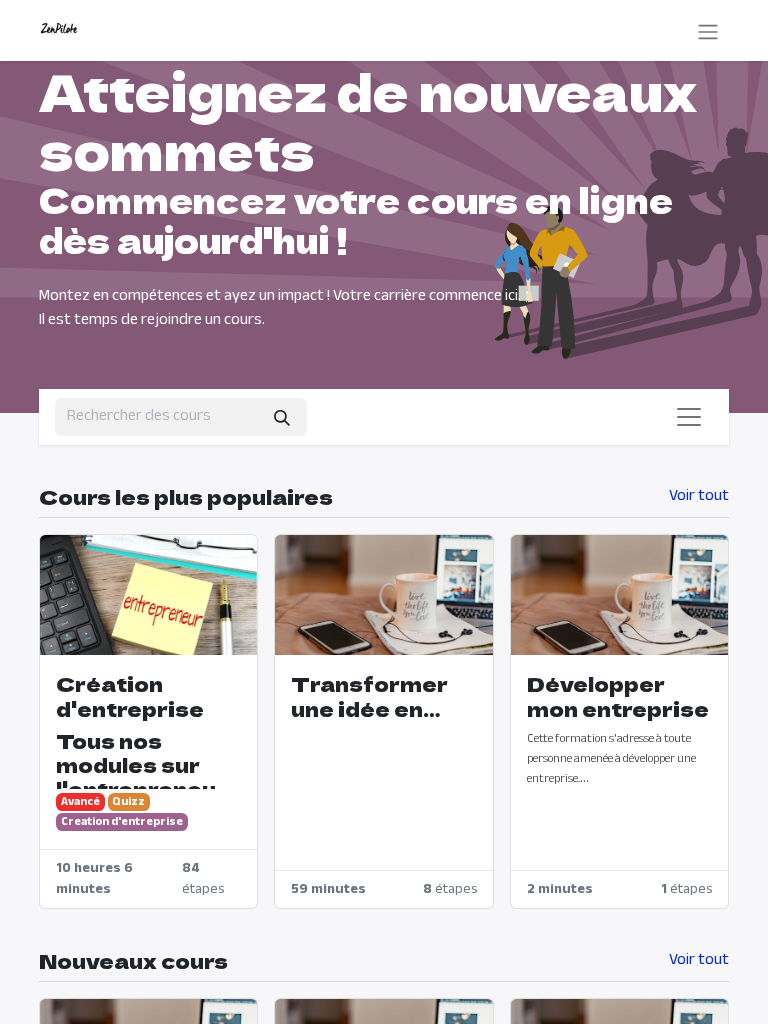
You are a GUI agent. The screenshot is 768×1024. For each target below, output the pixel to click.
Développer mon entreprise (618, 696)
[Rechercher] (282, 417)
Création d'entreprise (130, 696)
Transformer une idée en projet (369, 696)
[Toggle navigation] (708, 30)
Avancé (80, 802)
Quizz (128, 802)
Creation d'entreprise (122, 822)
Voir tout (699, 497)
